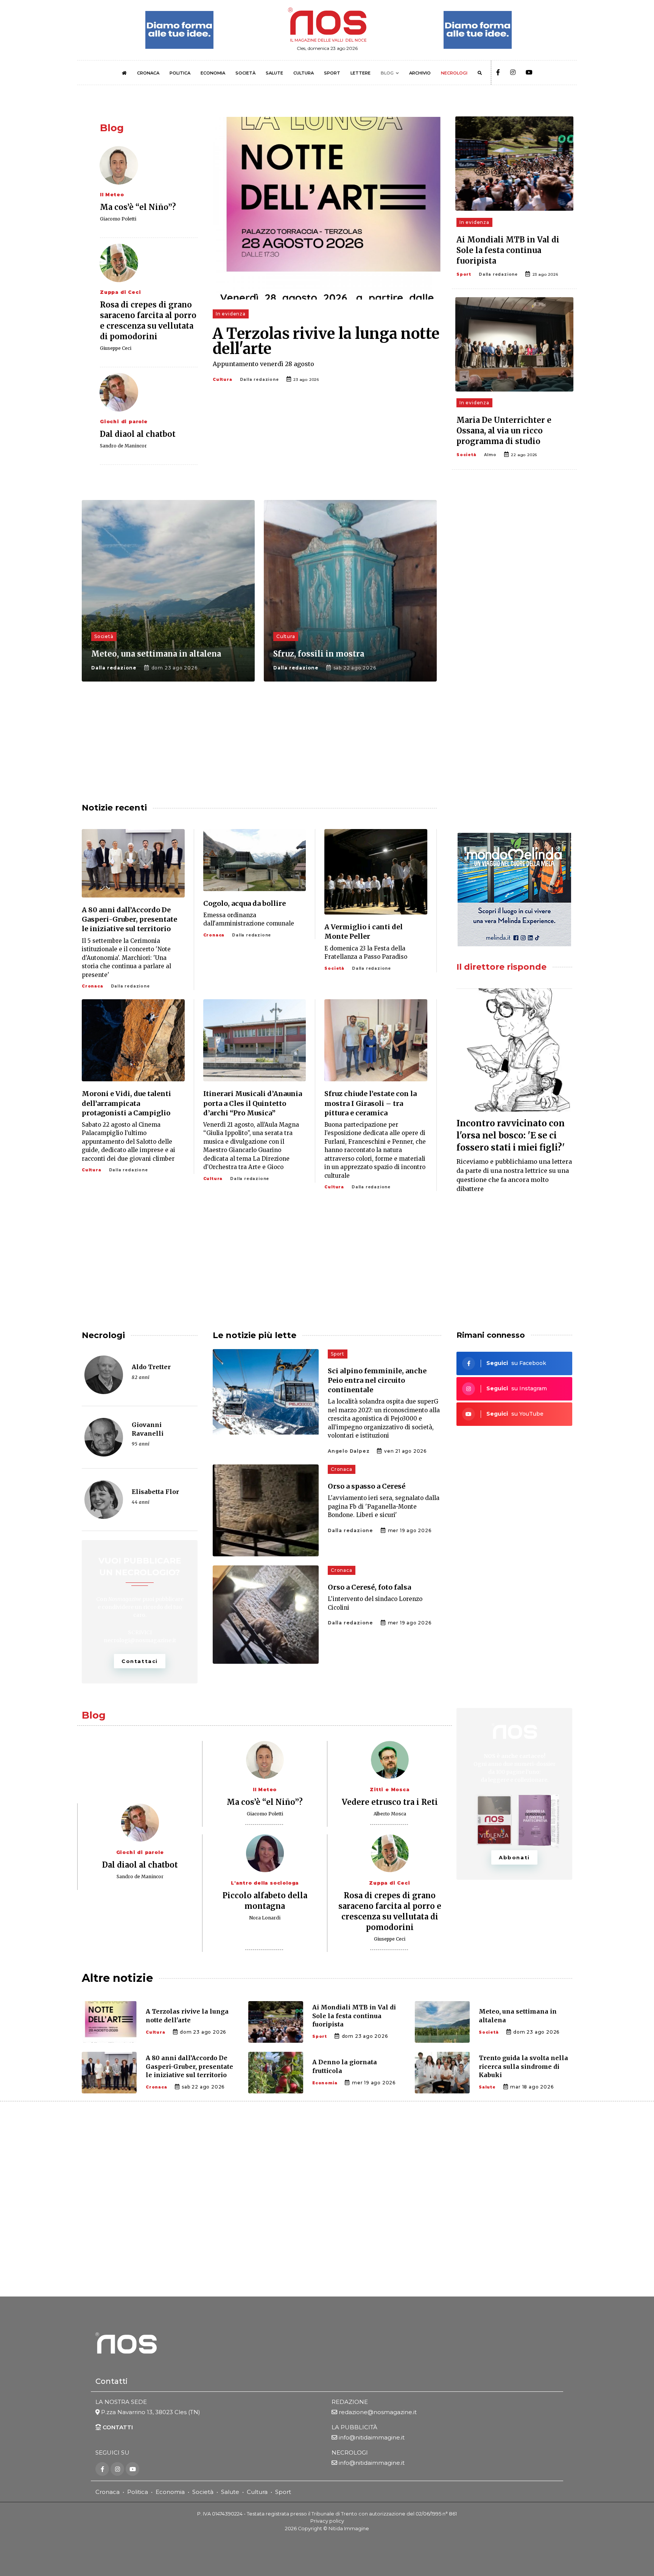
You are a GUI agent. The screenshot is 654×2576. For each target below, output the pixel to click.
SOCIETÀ (245, 73)
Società (466, 455)
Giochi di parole (124, 422)
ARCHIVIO (420, 73)
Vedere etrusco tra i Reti (390, 1802)
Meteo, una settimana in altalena (156, 654)
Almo (490, 455)
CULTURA (304, 73)
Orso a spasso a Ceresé (367, 1486)
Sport (464, 274)
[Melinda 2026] (514, 890)
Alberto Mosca (390, 1814)
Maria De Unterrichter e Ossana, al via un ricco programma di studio (504, 431)
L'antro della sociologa (265, 1883)
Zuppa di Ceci (120, 292)
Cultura (223, 380)
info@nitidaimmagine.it (372, 2437)
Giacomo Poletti (118, 219)
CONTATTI (117, 2427)
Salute (487, 2087)
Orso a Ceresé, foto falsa (369, 1587)
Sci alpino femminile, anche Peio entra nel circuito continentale (377, 1380)
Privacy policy (327, 2521)
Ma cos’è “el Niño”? (138, 207)
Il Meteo (112, 195)
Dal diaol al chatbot (138, 434)
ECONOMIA (213, 73)
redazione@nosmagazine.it (378, 2412)
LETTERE (360, 73)
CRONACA (148, 73)
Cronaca (93, 986)
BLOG (387, 73)
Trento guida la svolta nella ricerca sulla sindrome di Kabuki (523, 2066)
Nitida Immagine (349, 2528)
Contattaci (140, 1661)
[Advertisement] (514, 560)
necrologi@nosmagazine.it (140, 1640)
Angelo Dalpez (349, 1451)
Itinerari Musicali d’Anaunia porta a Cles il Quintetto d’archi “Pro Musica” (253, 1103)
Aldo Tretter (151, 1367)
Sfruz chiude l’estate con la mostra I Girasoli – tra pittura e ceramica (371, 1103)
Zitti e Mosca (389, 1790)
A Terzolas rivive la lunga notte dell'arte (326, 341)
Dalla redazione (259, 380)
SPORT (332, 73)
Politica (138, 2492)
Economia (325, 2083)
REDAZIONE (350, 2402)
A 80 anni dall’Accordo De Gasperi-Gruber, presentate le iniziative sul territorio (129, 919)
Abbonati (514, 1857)
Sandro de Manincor (123, 446)
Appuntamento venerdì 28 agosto (263, 364)
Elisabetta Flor (155, 1492)
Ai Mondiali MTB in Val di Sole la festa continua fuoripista (508, 250)
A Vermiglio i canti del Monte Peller (364, 932)
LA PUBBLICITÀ (354, 2427)
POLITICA (180, 73)
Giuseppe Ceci (116, 348)
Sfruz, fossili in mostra (319, 654)
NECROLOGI (454, 73)
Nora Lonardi (265, 1918)
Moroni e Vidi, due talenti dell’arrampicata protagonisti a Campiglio (126, 1103)
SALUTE (274, 73)
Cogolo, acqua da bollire (244, 903)
